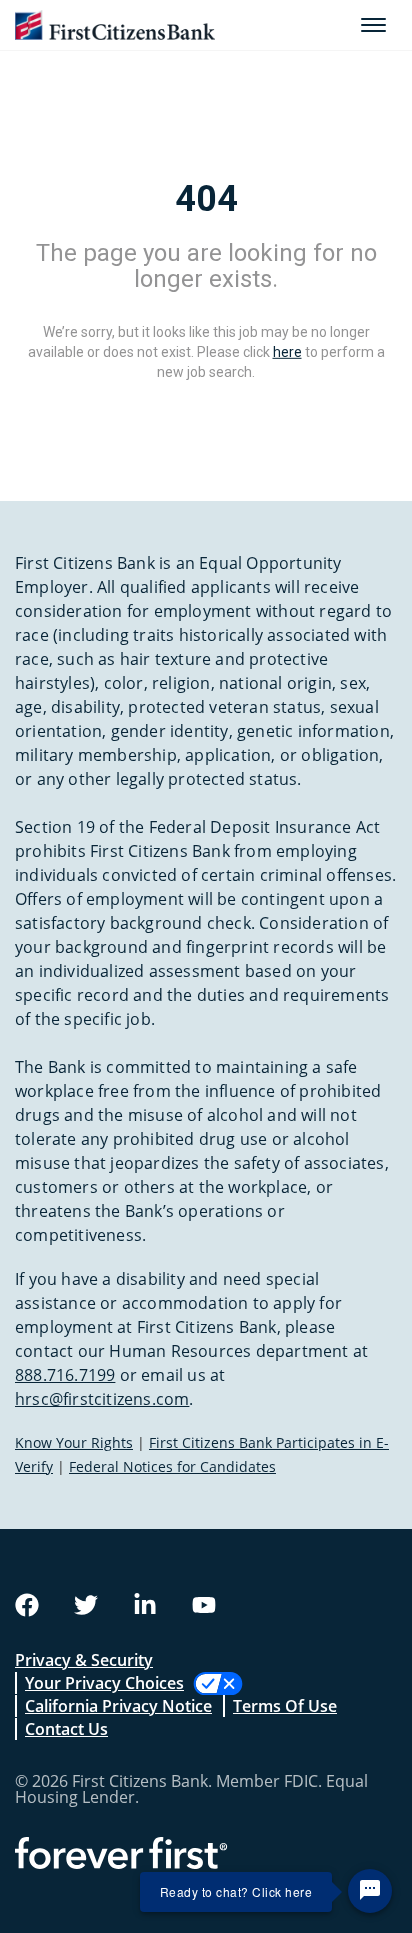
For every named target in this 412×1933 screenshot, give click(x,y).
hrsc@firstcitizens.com (102, 1399)
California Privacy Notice (118, 1706)
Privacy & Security (84, 1660)
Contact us (66, 1729)
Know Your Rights (74, 1442)
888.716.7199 (65, 1375)
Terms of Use (285, 1706)
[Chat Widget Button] (370, 1891)
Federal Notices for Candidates (172, 1466)
